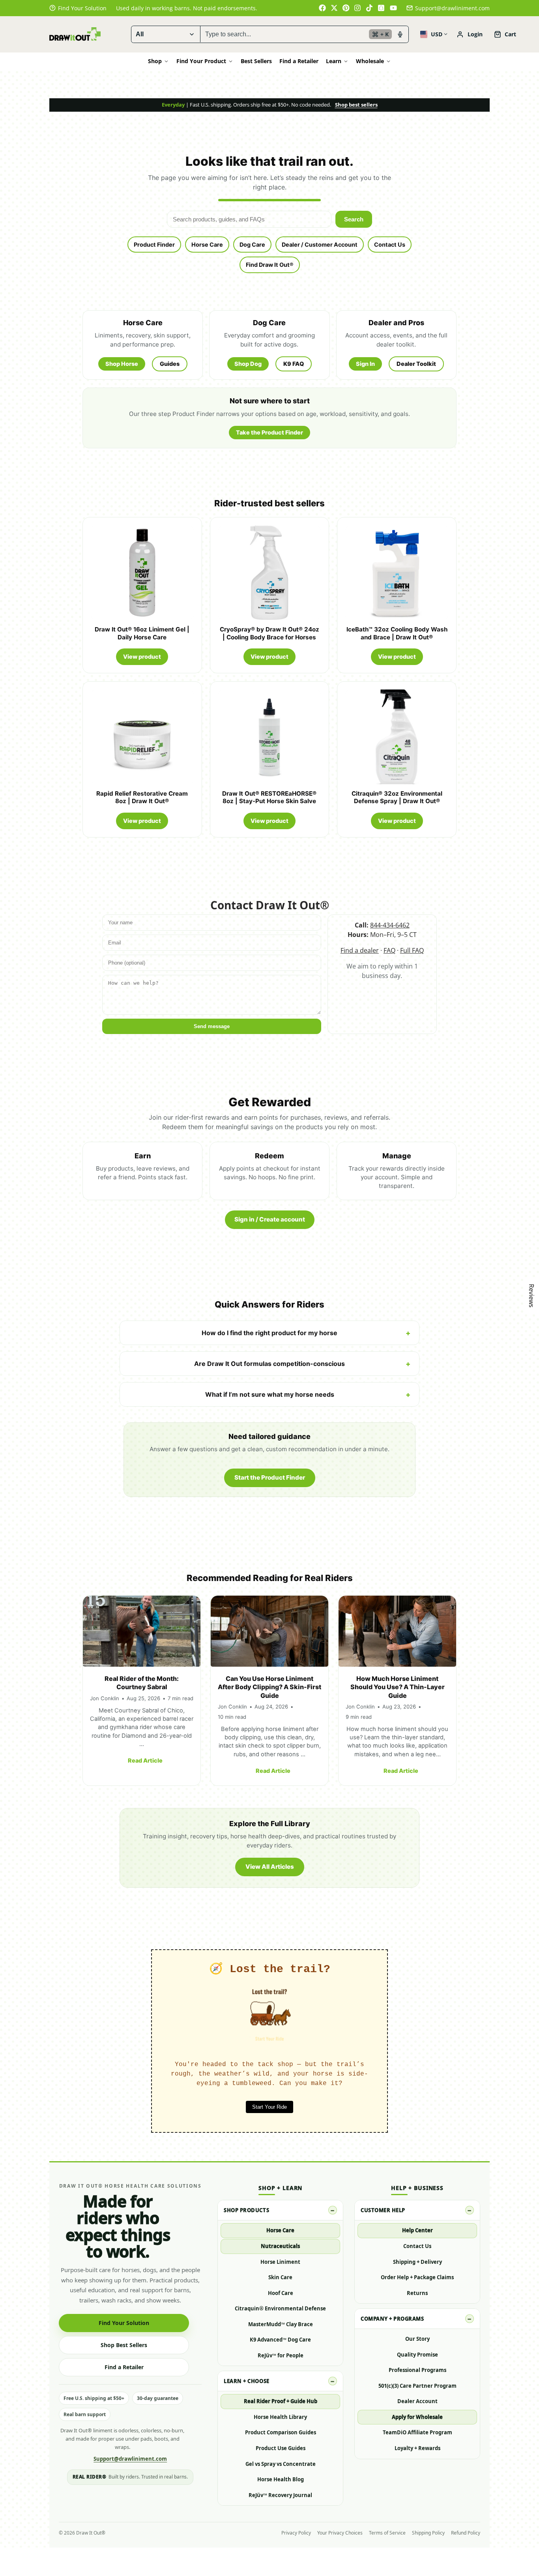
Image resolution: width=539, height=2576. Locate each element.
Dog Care (252, 244)
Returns (417, 2293)
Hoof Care (281, 2293)
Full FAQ (412, 950)
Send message (212, 1026)
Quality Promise (417, 2355)
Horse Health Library (280, 2417)
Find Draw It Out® (270, 265)
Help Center (417, 2230)
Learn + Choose (246, 2381)
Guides (170, 364)
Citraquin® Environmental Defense (280, 2308)
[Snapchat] (382, 8)
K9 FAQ (294, 364)
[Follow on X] (334, 8)
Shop (155, 61)
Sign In (365, 364)
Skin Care (280, 2277)
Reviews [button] (532, 1296)
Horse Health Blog (281, 2479)
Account (470, 34)
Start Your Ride (269, 2107)
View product (142, 657)
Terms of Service (387, 2533)
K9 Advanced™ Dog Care (280, 2340)
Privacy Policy (296, 2533)
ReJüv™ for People (281, 2355)
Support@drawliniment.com (452, 8)
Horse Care (207, 244)
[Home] (75, 34)
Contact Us (390, 244)
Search (354, 219)
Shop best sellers (356, 105)
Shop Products (246, 2210)
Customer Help (383, 2210)
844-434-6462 (390, 925)
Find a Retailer (299, 61)
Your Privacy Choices (340, 2533)
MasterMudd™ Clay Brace (281, 2324)
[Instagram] (358, 8)
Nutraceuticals (280, 2246)
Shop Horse (122, 364)
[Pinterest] (346, 8)
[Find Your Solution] (78, 8)
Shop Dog (248, 364)
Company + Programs (392, 2319)
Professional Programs (417, 2370)
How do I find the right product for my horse (269, 1333)
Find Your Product (201, 61)
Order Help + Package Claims (417, 2277)
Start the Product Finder (270, 1477)
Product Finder (154, 244)
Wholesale (370, 61)
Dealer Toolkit (416, 364)
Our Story (417, 2339)
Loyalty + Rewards (417, 2448)
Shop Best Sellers (124, 2345)
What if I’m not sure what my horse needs (270, 1394)
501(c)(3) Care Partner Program (417, 2386)
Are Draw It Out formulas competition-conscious (269, 1364)
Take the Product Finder (269, 432)
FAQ (389, 950)
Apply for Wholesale (417, 2417)
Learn (334, 61)
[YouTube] (393, 8)
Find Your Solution (124, 2323)
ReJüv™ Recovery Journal (280, 2495)
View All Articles (270, 1867)
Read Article (145, 1760)
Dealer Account (417, 2401)
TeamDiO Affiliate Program (417, 2432)
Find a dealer (360, 950)
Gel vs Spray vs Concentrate (281, 2464)
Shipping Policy (428, 2533)
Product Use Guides (281, 2448)
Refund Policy (466, 2533)
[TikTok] (370, 8)
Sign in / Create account (270, 1219)
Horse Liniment (280, 2262)
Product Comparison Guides (281, 2432)
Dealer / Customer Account (320, 244)
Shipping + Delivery (417, 2262)
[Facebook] (322, 8)
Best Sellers (256, 61)
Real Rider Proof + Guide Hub (281, 2401)
